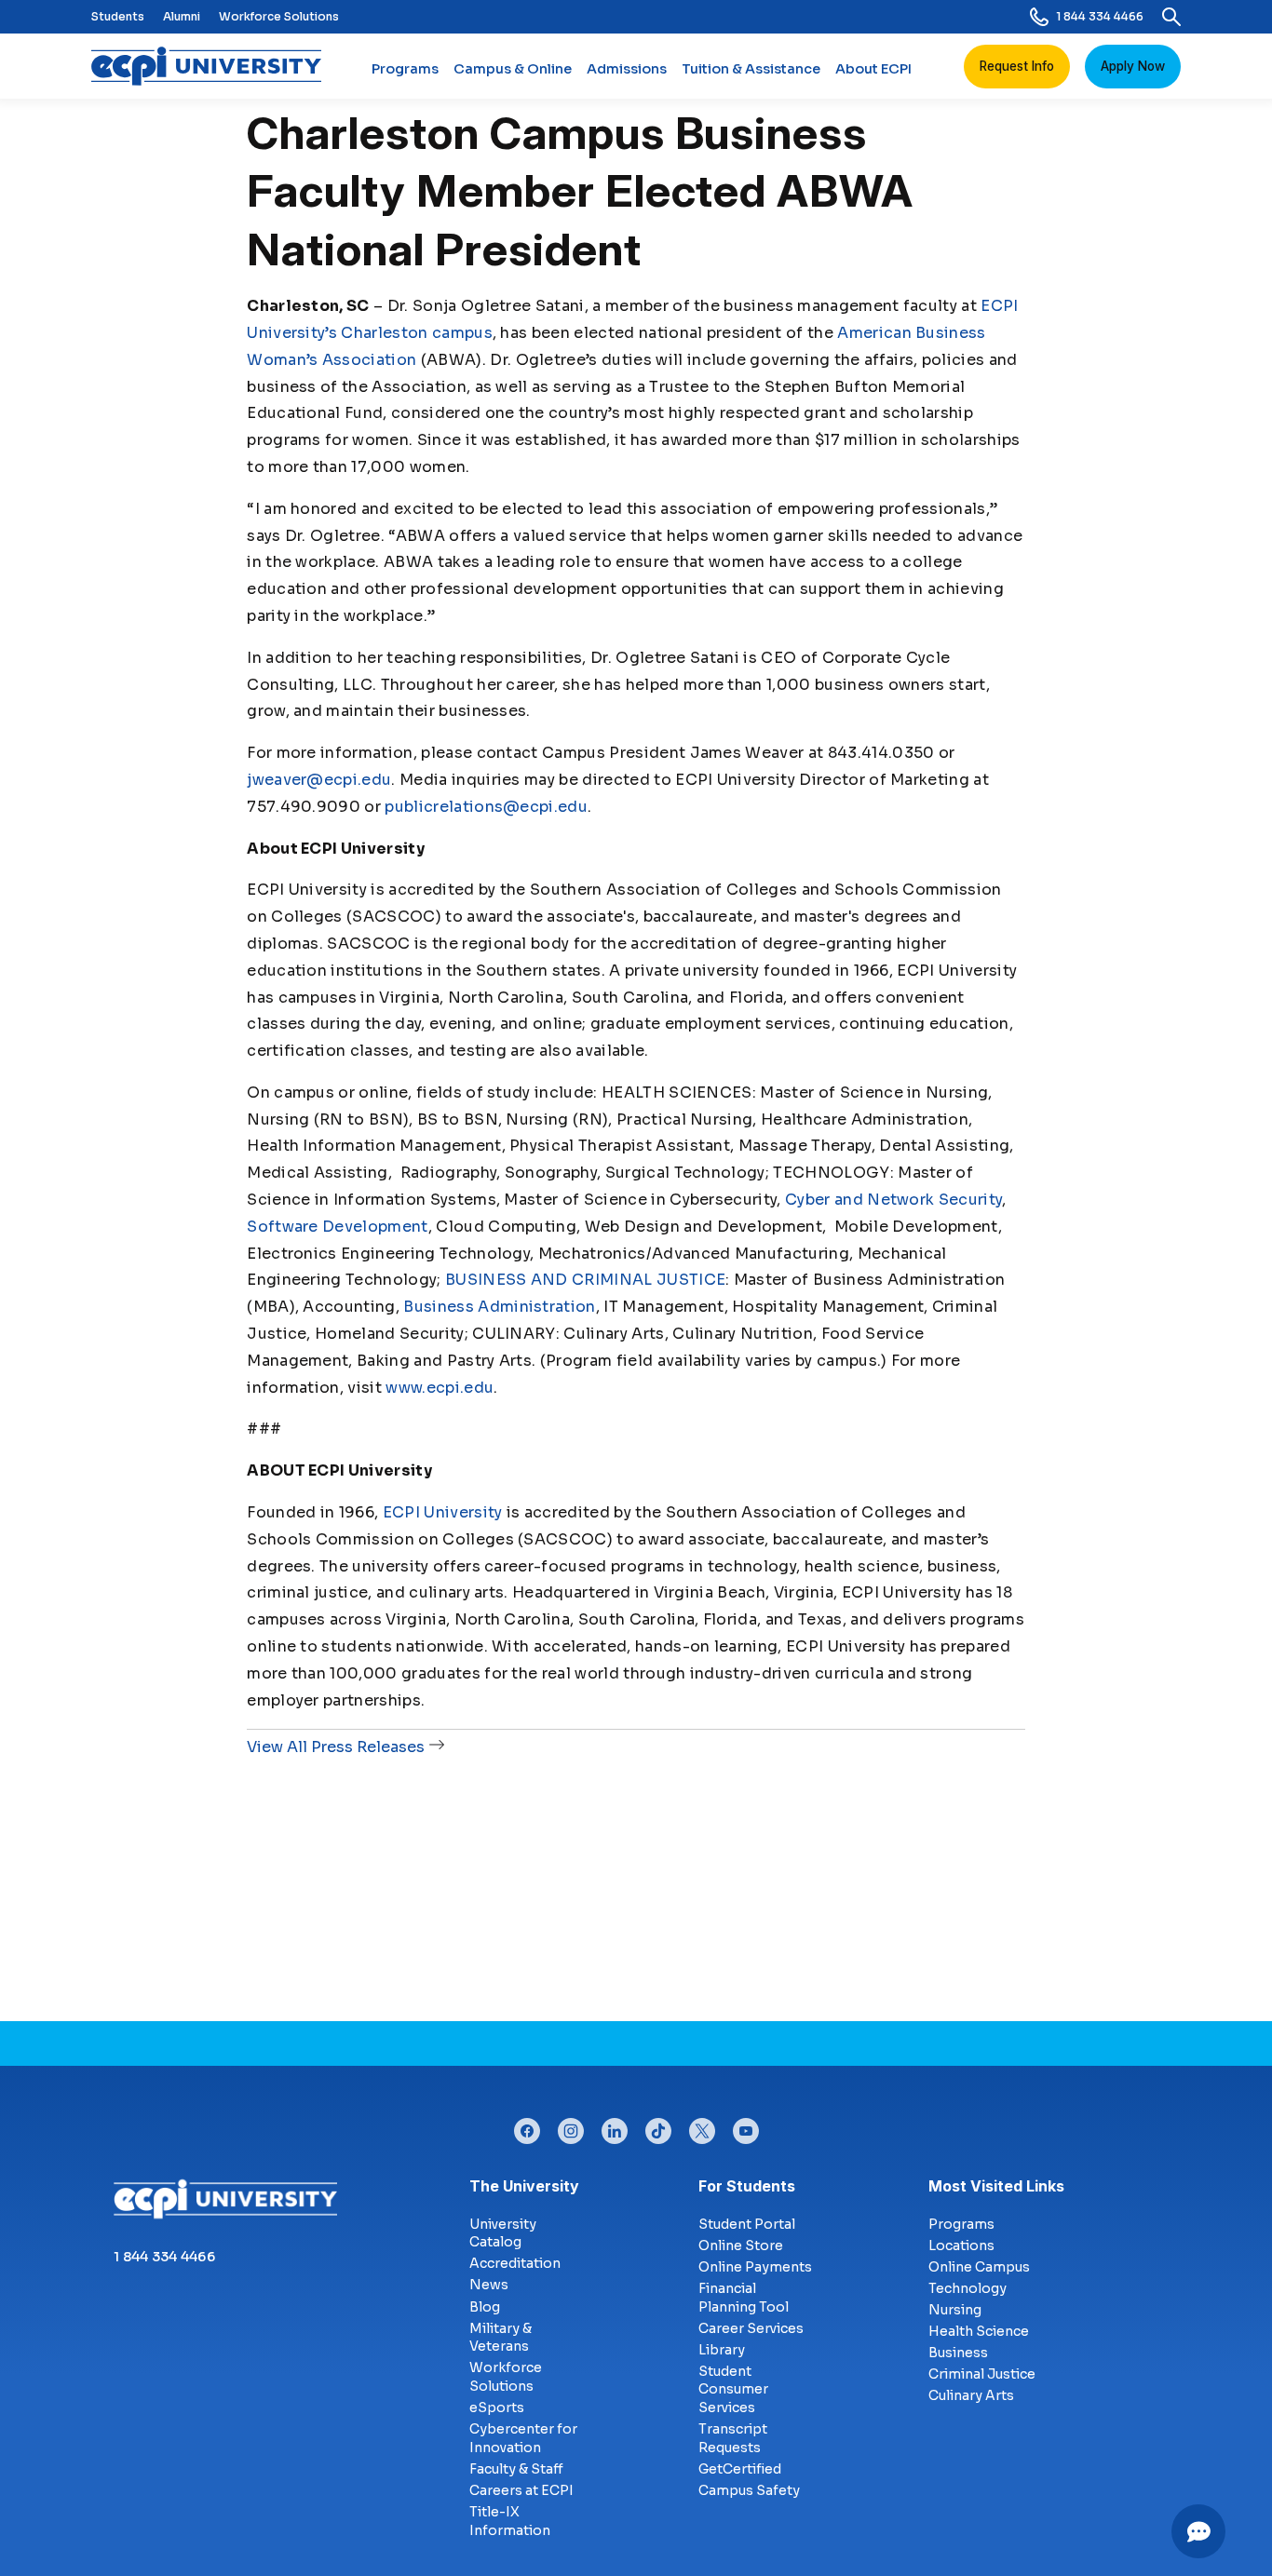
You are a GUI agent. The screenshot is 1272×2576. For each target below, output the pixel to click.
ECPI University (443, 1512)
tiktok (658, 2126)
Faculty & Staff (516, 2469)
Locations (961, 2246)
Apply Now (1133, 66)
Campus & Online (513, 69)
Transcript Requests (733, 2438)
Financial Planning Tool (744, 2298)
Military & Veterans (501, 2338)
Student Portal (747, 2224)
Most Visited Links (996, 2186)
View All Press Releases (336, 1747)
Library (722, 2350)
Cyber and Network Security (893, 1200)
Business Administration (499, 1307)
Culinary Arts (971, 2395)
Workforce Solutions (279, 16)
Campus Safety (749, 2490)
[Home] (214, 66)
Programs (405, 69)
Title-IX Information (510, 2521)
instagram (571, 2126)
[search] (1171, 17)
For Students (747, 2186)
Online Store (741, 2246)
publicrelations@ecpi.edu (486, 807)
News (489, 2285)
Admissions (627, 69)
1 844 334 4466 (1100, 16)
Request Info (1017, 66)
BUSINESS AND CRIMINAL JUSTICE (585, 1280)
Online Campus (979, 2267)
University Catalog (503, 2233)
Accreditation (515, 2263)
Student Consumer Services (733, 2389)
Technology (968, 2288)
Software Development (337, 1227)
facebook (527, 2126)
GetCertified (740, 2469)
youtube (746, 2126)
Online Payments (755, 2267)
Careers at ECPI (521, 2490)
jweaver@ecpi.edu (319, 780)
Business (958, 2353)
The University (524, 2186)
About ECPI (873, 69)
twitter (702, 2126)
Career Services (751, 2328)
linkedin (615, 2126)
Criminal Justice (982, 2374)
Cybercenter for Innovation (523, 2438)
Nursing (955, 2310)
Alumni (182, 16)
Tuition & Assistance (751, 69)
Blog (485, 2307)
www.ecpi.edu (440, 1388)
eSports (497, 2407)
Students (118, 16)
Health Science (979, 2331)
